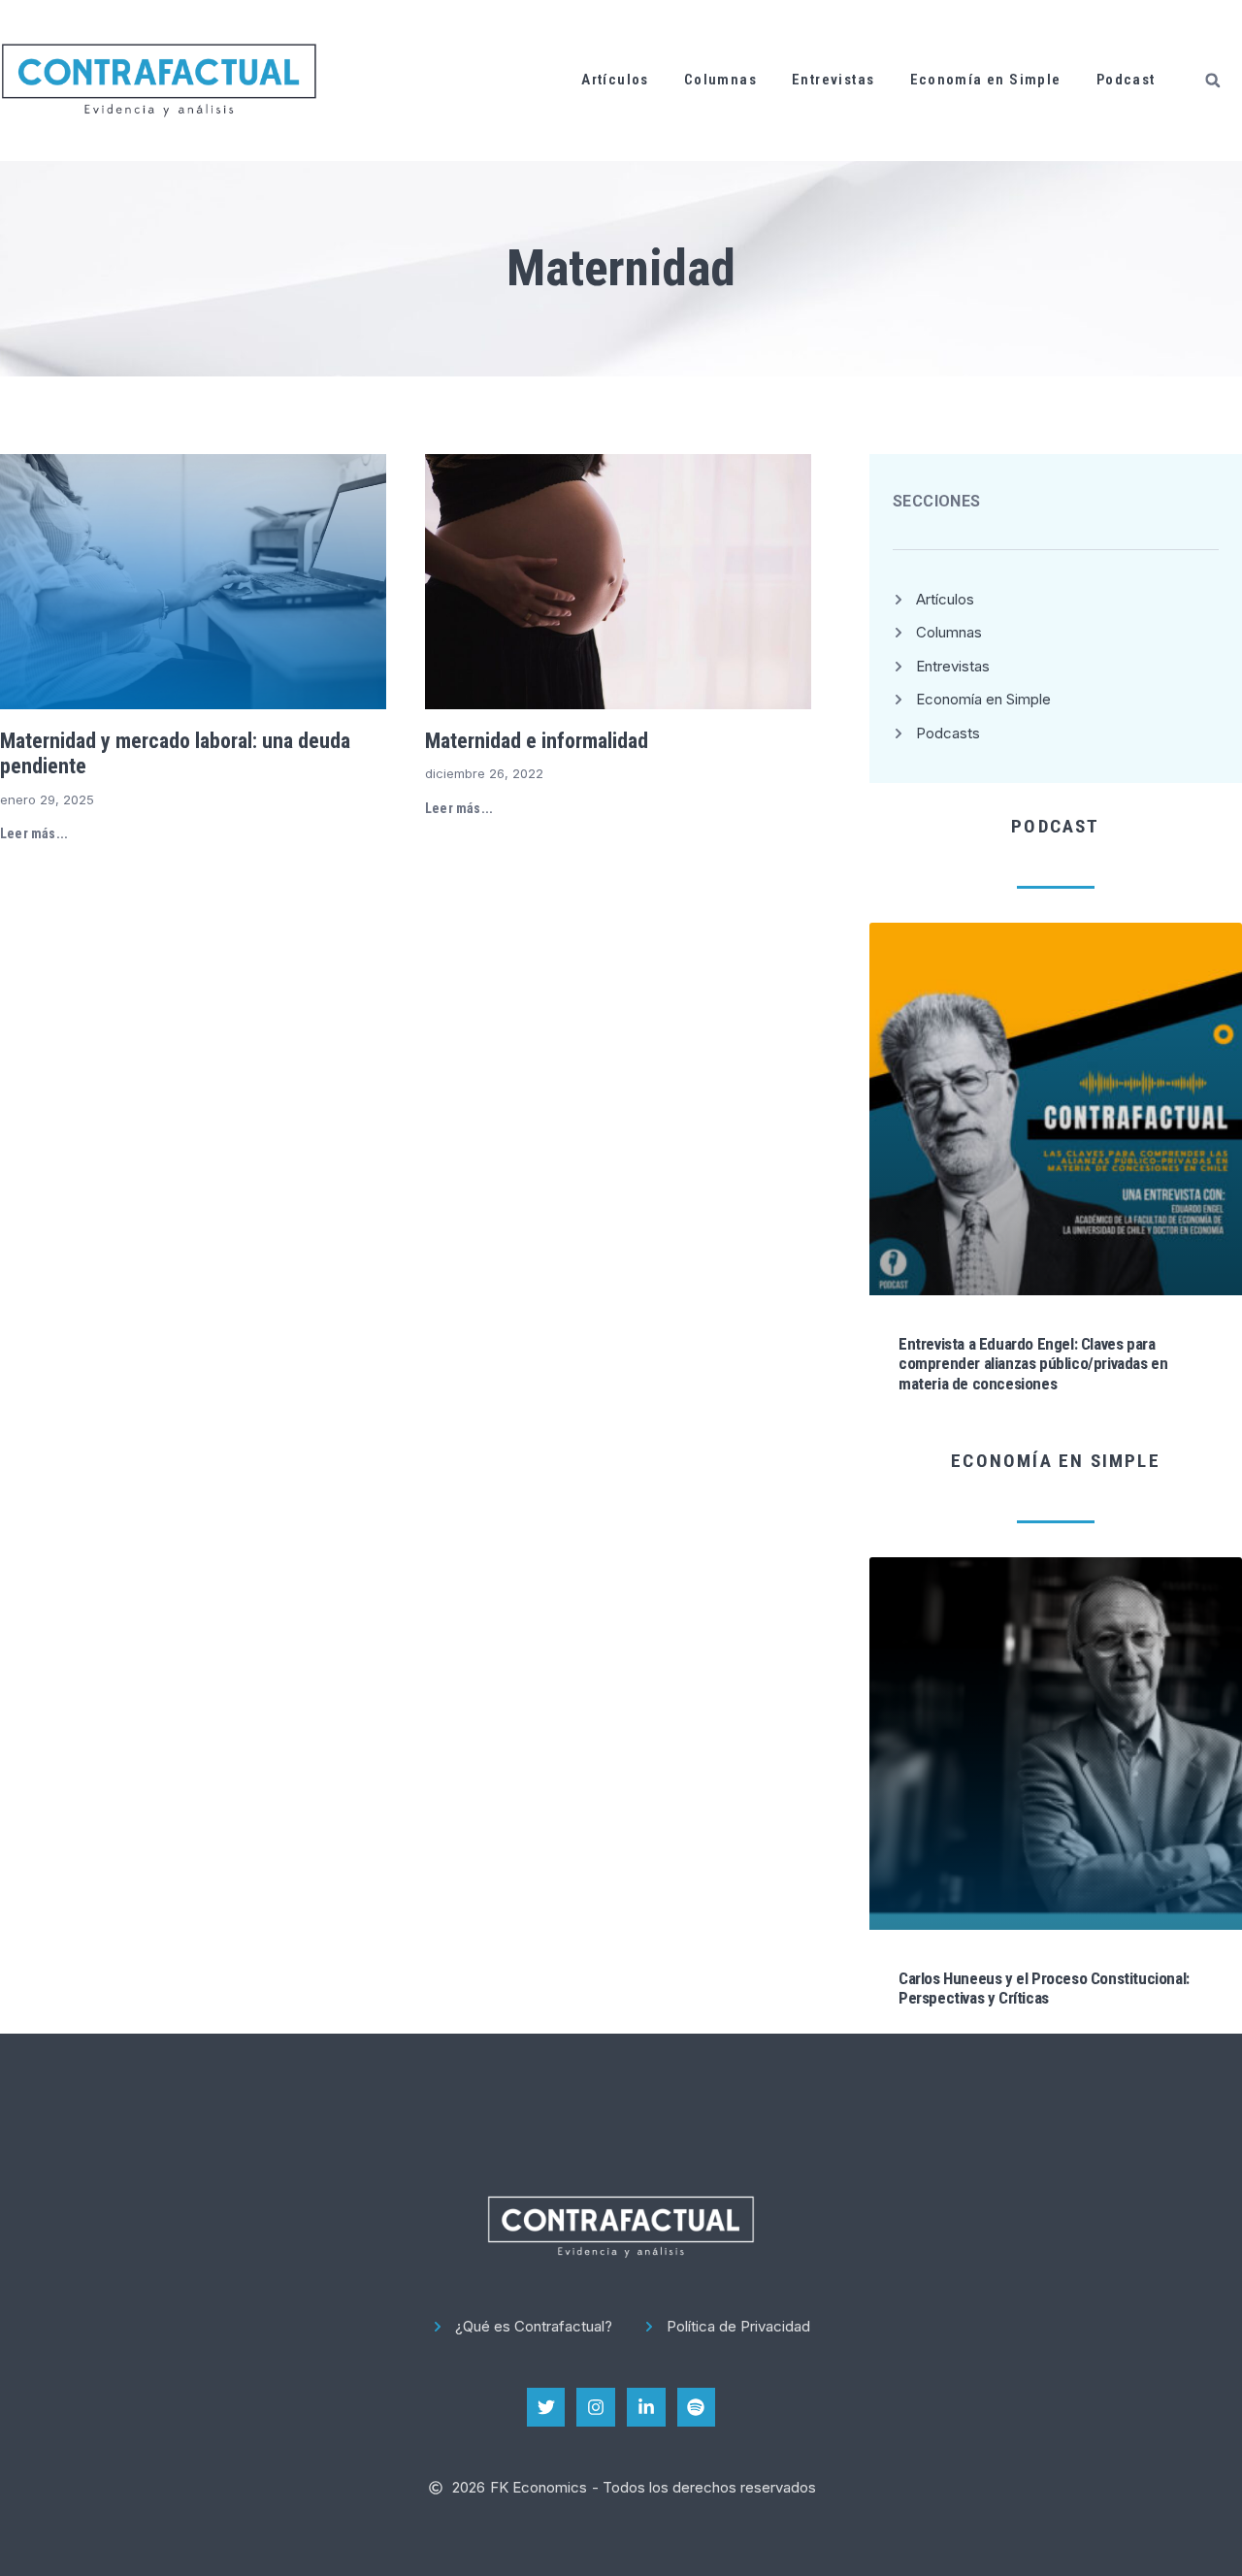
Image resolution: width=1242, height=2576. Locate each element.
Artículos (615, 80)
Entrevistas (833, 80)
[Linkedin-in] (646, 2407)
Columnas (720, 80)
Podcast (1126, 80)
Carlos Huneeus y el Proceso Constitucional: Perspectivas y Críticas (1044, 1988)
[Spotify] (697, 2407)
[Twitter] (546, 2407)
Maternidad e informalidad (537, 741)
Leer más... (34, 833)
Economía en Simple (986, 80)
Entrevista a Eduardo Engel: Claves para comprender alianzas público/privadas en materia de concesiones (1033, 1364)
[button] (1213, 81)
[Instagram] (596, 2407)
